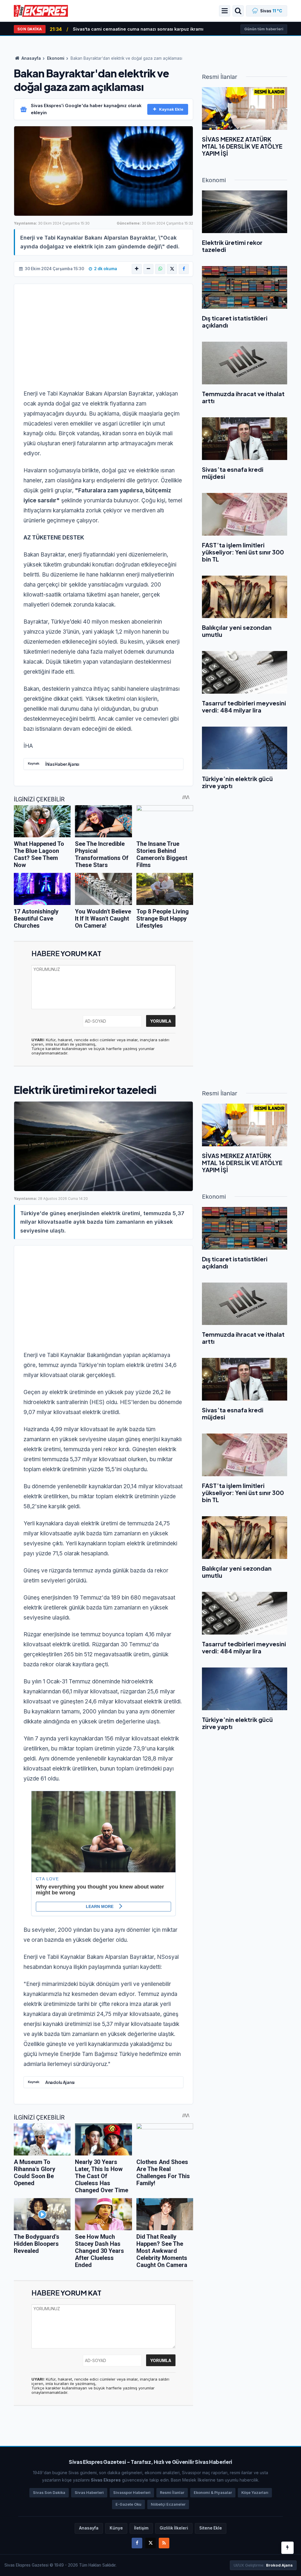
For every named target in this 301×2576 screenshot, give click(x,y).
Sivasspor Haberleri (132, 2493)
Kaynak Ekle (171, 109)
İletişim (141, 2528)
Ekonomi (56, 58)
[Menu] (225, 11)
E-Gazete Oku (128, 2504)
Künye (116, 2528)
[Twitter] (150, 2543)
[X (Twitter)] (172, 269)
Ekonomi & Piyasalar (213, 2493)
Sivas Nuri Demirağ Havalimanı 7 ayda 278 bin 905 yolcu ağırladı (144, 29)
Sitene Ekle (211, 2528)
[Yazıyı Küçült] (148, 269)
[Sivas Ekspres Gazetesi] (41, 10)
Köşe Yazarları (255, 2493)
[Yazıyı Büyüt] (137, 269)
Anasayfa (31, 58)
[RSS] (164, 2543)
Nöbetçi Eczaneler (168, 2504)
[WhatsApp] (160, 269)
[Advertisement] (103, 340)
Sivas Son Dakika (49, 2493)
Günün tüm (264, 29)
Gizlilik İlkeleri (174, 2528)
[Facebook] (184, 269)
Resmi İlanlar (172, 2493)
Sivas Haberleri (89, 2493)
